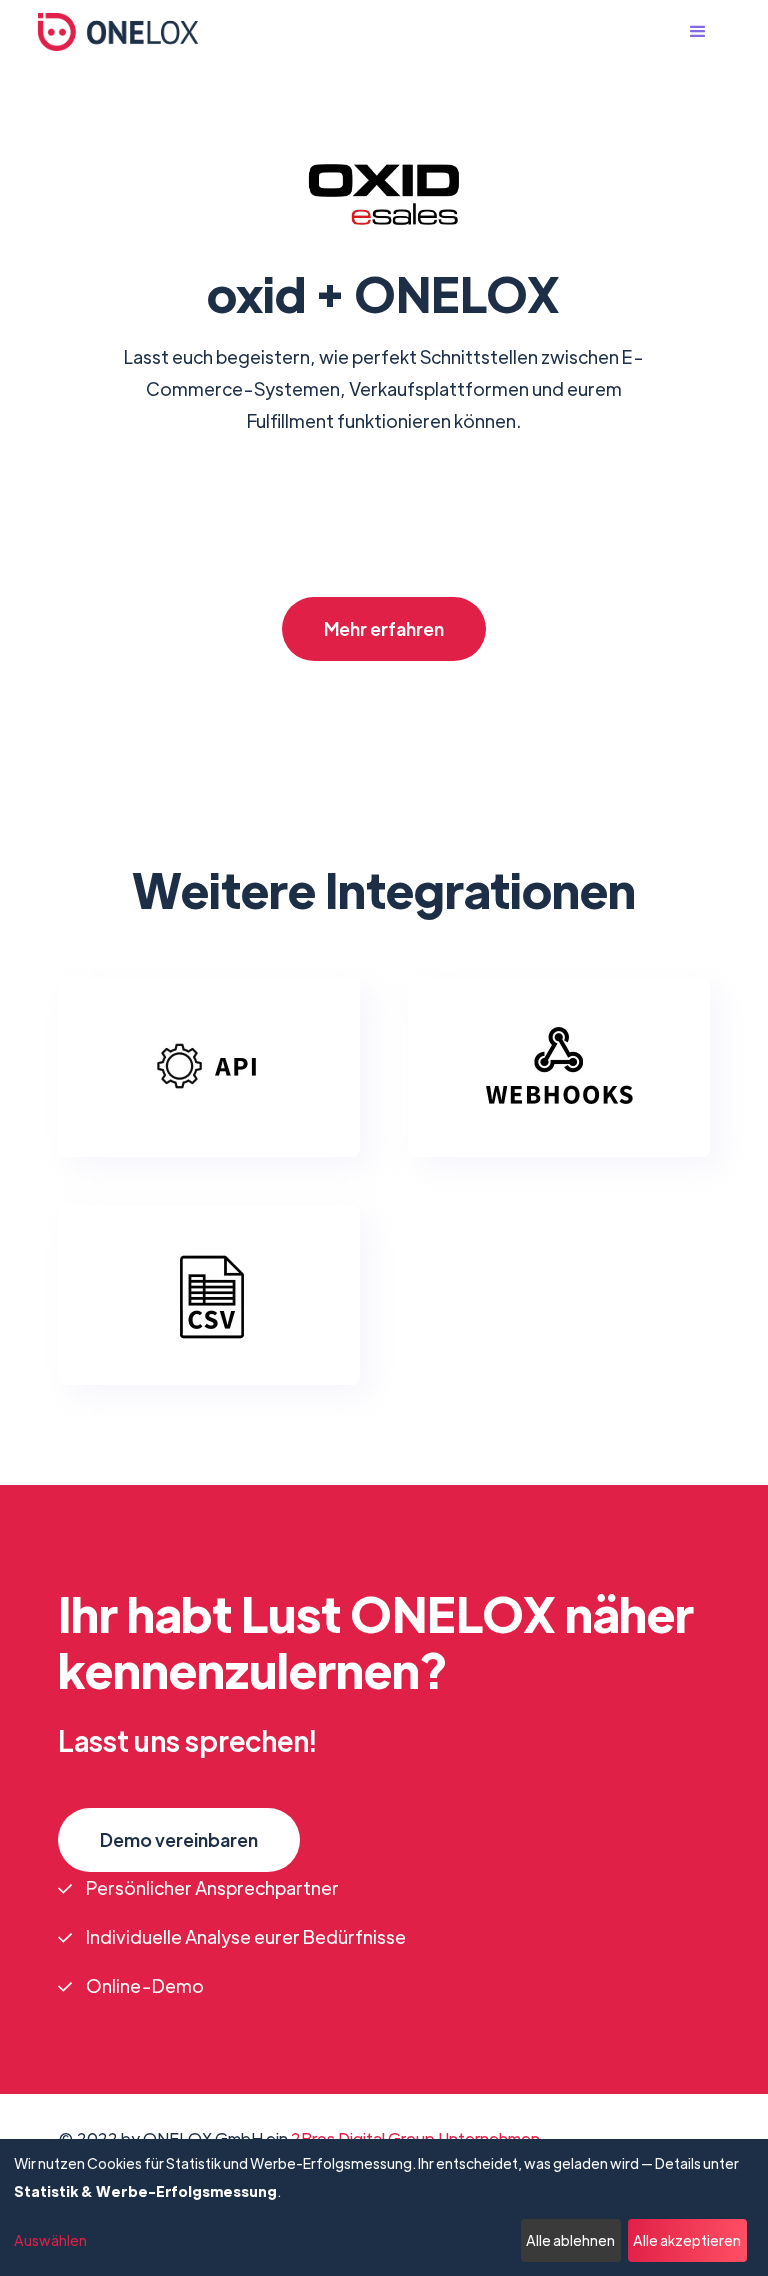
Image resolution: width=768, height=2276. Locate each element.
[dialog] (384, 2207)
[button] (708, 32)
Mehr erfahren (384, 628)
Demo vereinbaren (179, 1839)
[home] (118, 32)
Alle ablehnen (570, 2240)
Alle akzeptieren (687, 2240)
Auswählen (50, 2240)
